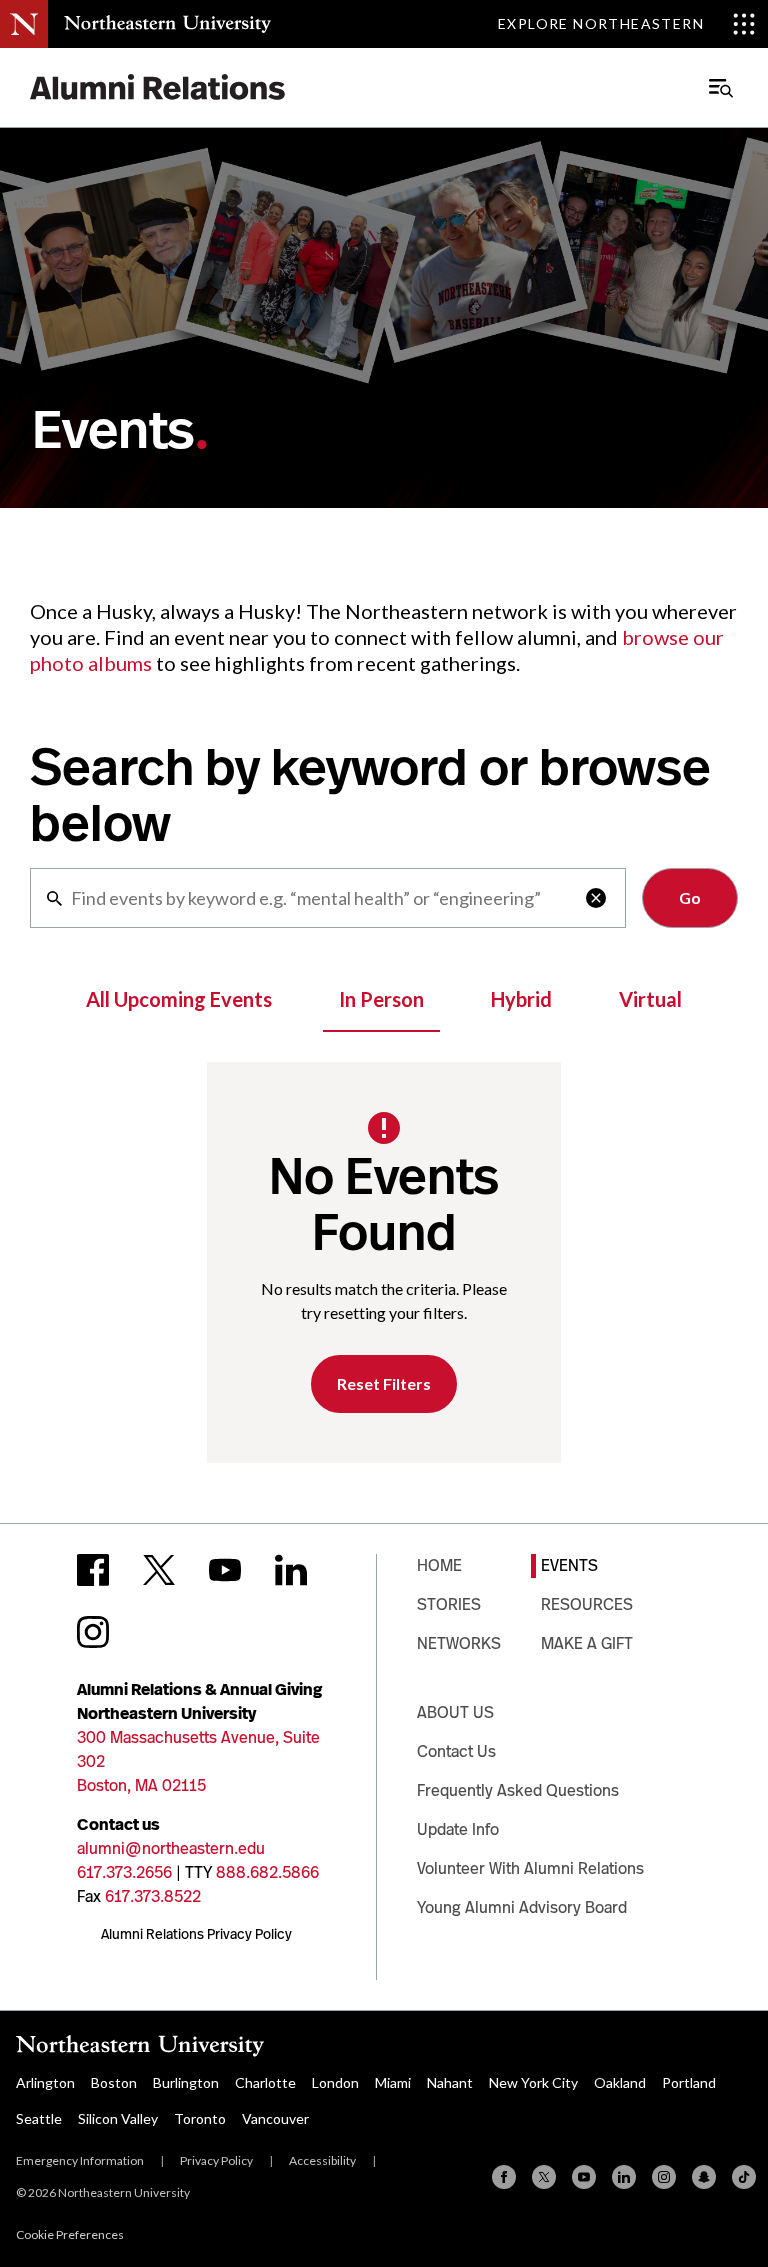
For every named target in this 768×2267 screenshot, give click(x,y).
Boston (114, 2082)
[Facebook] (504, 2177)
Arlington (45, 2082)
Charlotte (265, 2082)
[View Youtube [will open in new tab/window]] (225, 1570)
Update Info (458, 1829)
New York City (533, 2082)
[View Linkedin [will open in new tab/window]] (291, 1570)
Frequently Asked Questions (518, 1790)
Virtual (650, 999)
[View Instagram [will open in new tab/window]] (93, 1632)
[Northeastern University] (167, 24)
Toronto (200, 2118)
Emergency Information (80, 2160)
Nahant (450, 2082)
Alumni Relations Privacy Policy (196, 1934)
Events (569, 1565)
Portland (689, 2082)
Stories (449, 1604)
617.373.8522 (153, 1896)
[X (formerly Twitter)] (544, 2177)
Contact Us (456, 1751)
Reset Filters (384, 1383)
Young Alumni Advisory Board (522, 1907)
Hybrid (521, 999)
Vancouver (275, 2118)
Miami (393, 2082)
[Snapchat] (704, 2177)
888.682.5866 (267, 1872)
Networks (459, 1643)
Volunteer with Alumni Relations (530, 1868)
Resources (587, 1604)
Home (439, 1565)
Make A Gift (587, 1643)
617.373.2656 (124, 1872)
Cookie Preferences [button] (70, 2234)
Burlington (186, 2082)
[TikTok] (744, 2177)
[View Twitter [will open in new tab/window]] (159, 1570)
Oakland (620, 2082)
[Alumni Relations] (158, 87)
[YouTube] (584, 2177)
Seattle (39, 2118)
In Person (381, 999)
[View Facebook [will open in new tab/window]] (93, 1570)
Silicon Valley (118, 2118)
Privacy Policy (216, 2160)
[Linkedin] (624, 2177)
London (335, 2082)
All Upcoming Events (179, 999)
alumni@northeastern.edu (171, 1848)
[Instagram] (664, 2177)
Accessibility (322, 2160)
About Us (455, 1712)
